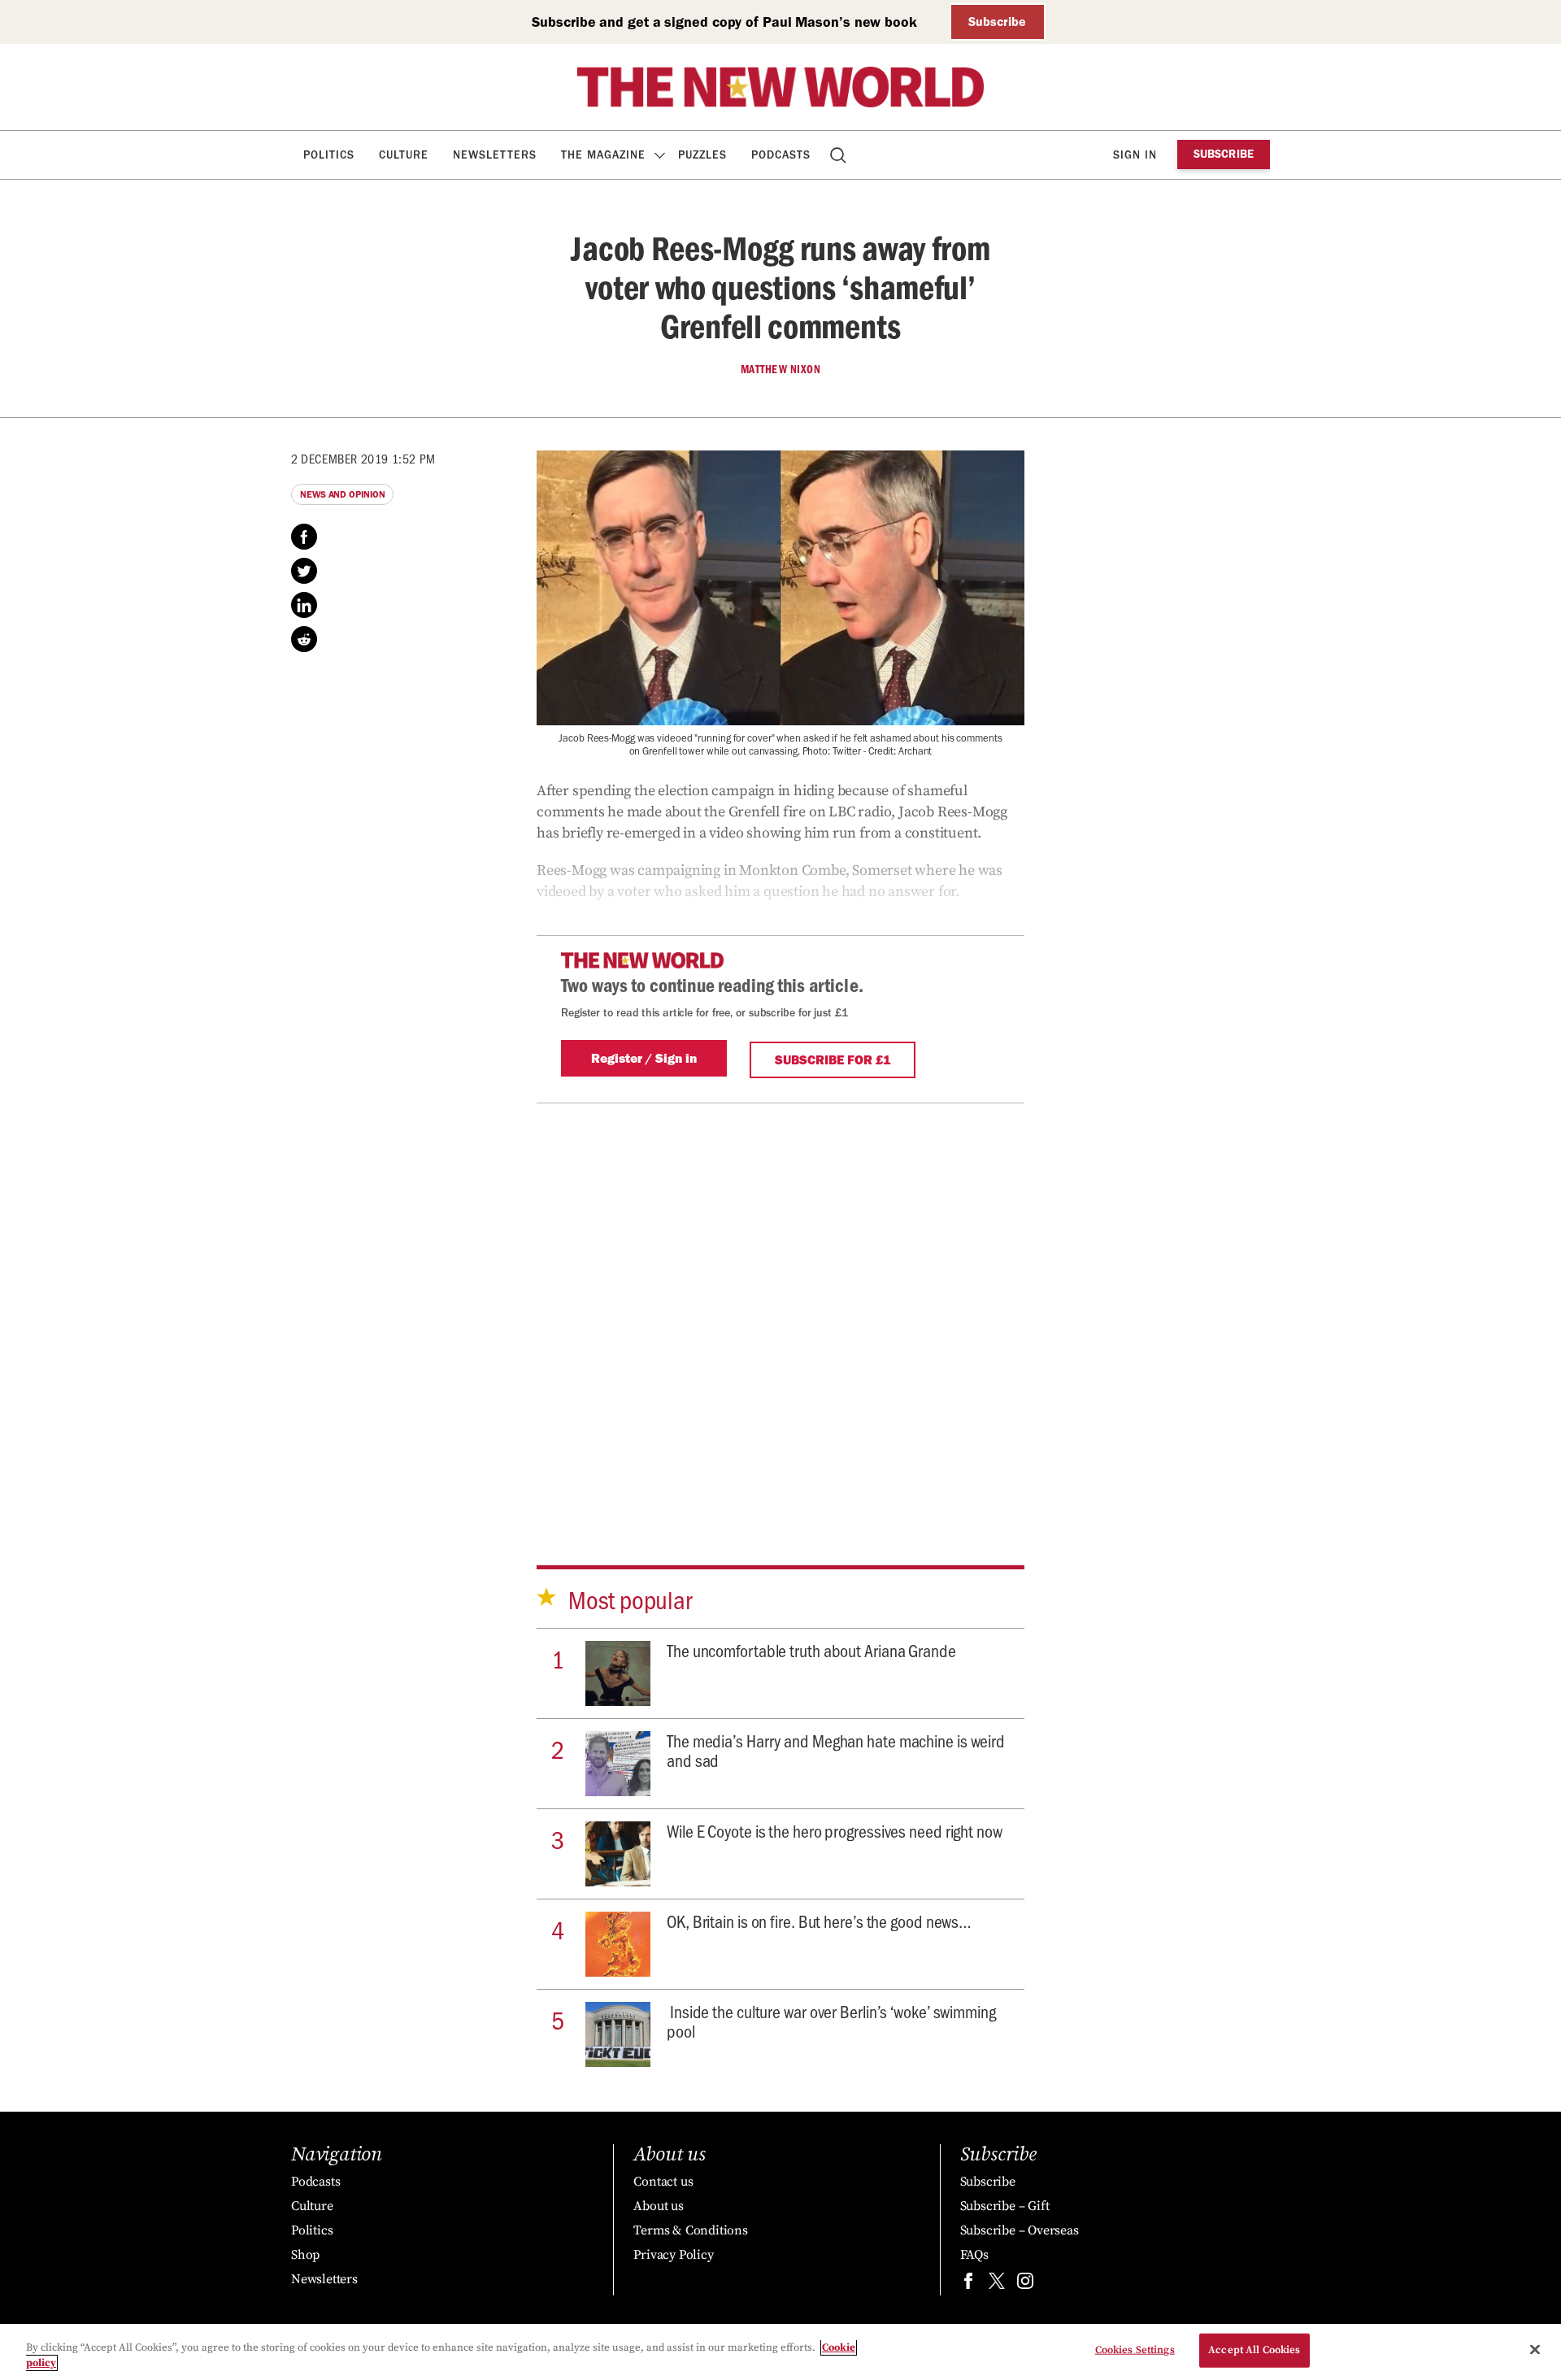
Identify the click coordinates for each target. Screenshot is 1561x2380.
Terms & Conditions (690, 2230)
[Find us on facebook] (968, 2284)
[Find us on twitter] (997, 2284)
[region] (780, 2352)
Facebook (304, 537)
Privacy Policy (673, 2255)
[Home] (780, 87)
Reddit (304, 639)
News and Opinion (342, 494)
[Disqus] (780, 1307)
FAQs (974, 2255)
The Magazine (603, 155)
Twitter (304, 571)
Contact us (663, 2182)
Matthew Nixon (781, 369)
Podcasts (781, 155)
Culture (404, 155)
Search (839, 155)
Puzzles (702, 155)
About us (658, 2206)
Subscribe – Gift (1005, 2206)
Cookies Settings (1135, 2350)
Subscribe (997, 22)
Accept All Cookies (1254, 2350)
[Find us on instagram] (1025, 2284)
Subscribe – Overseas (1020, 2230)
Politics (329, 155)
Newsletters (495, 155)
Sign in (1135, 155)
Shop (305, 2255)
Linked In (304, 605)
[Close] (1535, 2350)
